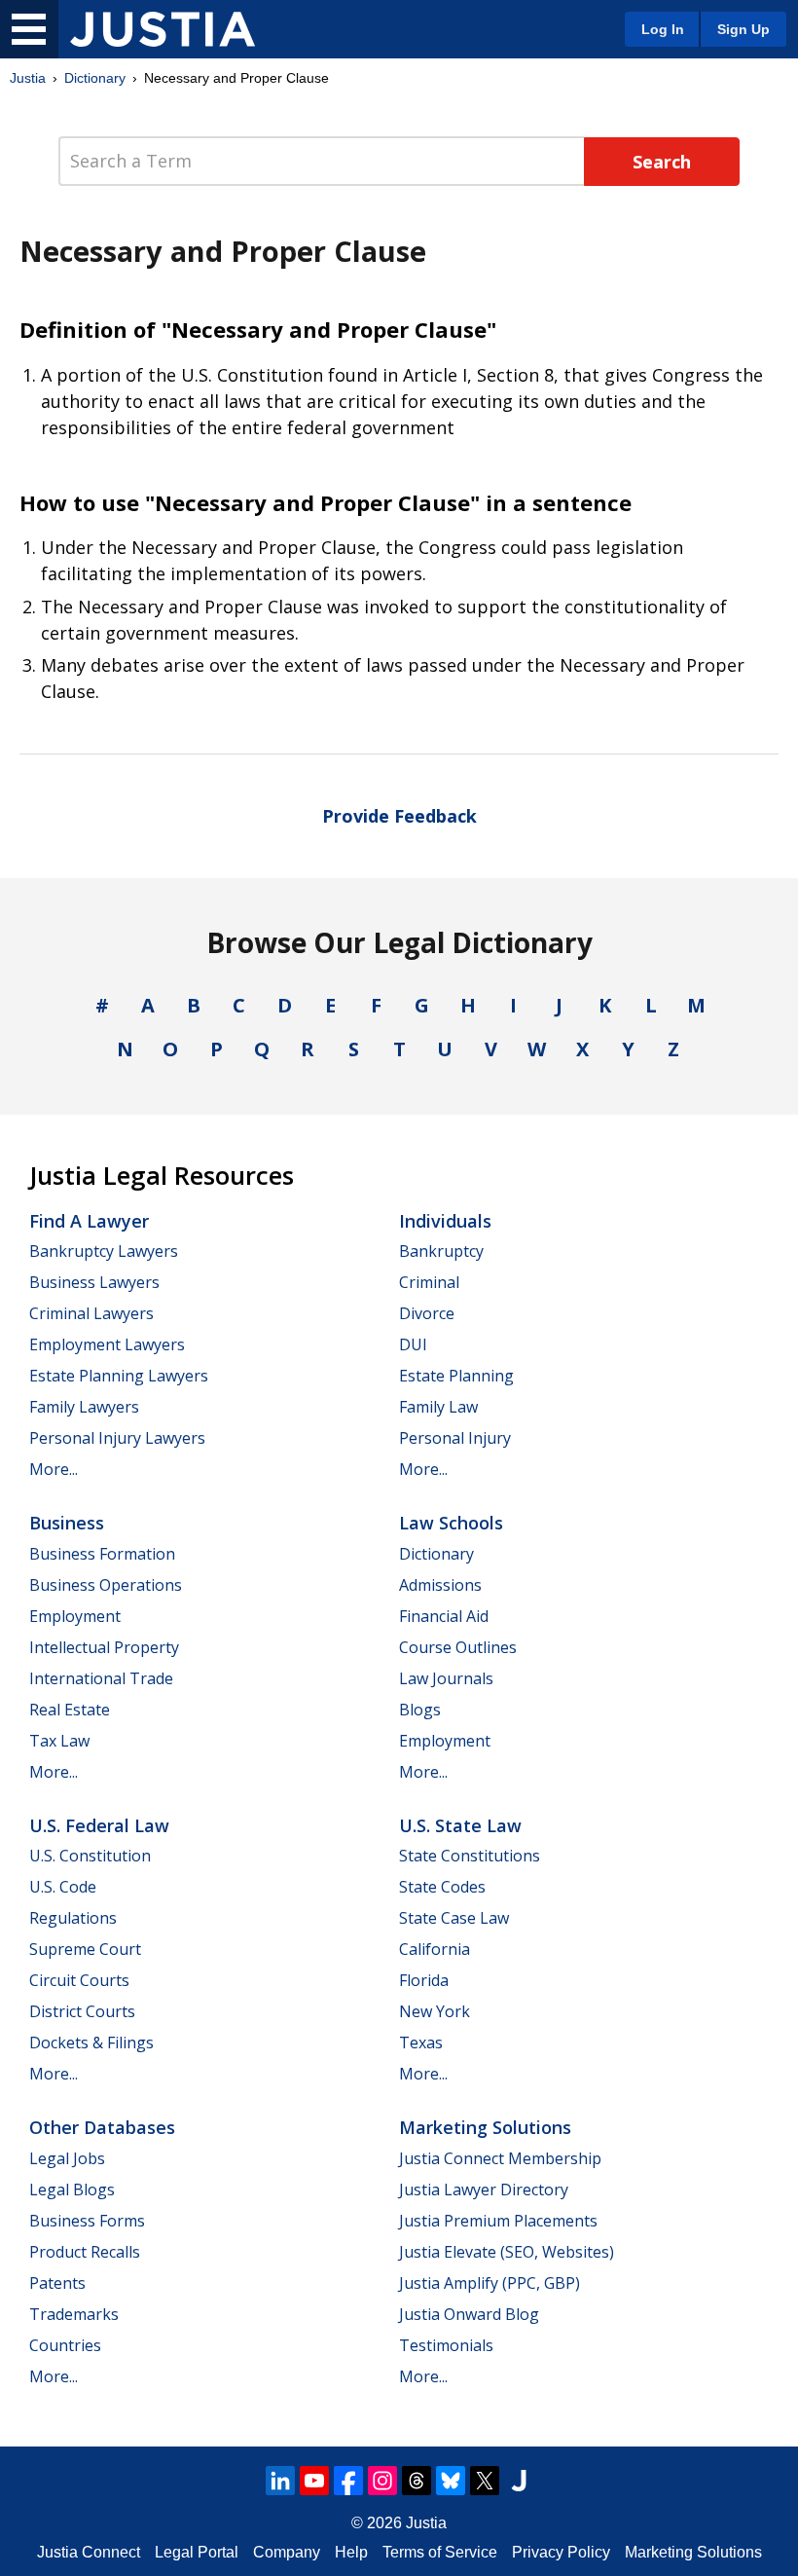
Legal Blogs (72, 2190)
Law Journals (446, 1678)
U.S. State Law (460, 1825)
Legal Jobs (67, 2158)
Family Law (438, 1407)
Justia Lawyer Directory (484, 2190)
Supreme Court (85, 1949)
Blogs (420, 1710)
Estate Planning (456, 1376)
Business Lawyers (94, 1282)
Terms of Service (440, 2552)
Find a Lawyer (89, 1221)
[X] (485, 2481)
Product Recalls (85, 2252)
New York (435, 2011)
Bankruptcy (441, 1251)
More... (54, 1469)
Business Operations (106, 1585)
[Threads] (417, 2481)
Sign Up (744, 29)
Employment (75, 1616)
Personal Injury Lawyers (117, 1438)
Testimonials (446, 2345)
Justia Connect (89, 2552)
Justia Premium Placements (498, 2221)
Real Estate (70, 1710)
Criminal (429, 1282)
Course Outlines (458, 1647)
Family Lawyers (84, 1407)
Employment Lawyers (107, 1344)
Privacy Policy (561, 2552)
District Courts (82, 2011)
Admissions (440, 1585)
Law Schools (451, 1523)
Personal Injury (455, 1438)
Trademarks (74, 2314)
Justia (28, 78)
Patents (57, 2283)
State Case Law (454, 1918)
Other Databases (102, 2127)
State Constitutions (470, 1856)
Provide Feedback (399, 816)
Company (287, 2552)
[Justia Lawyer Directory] (519, 2481)
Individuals (445, 1221)
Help (351, 2552)
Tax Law (59, 1741)
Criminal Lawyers (91, 1313)
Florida (424, 1980)
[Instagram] (382, 2481)
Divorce (427, 1313)
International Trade (101, 1678)
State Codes (442, 1887)
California (435, 1949)
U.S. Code (63, 1887)
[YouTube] (314, 2481)
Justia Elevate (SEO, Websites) (507, 2252)
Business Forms (87, 2221)
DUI (413, 1344)
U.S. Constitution (90, 1856)
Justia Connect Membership (500, 2158)
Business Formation (102, 1554)
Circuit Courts (79, 1980)
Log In (663, 29)
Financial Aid (444, 1616)
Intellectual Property (104, 1647)
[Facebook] (348, 2481)
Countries (65, 2345)
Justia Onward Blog (469, 2314)
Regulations (73, 1918)
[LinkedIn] (280, 2481)
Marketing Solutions (485, 2127)
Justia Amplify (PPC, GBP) (490, 2283)
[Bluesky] (451, 2481)
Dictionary (95, 78)
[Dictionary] (163, 29)
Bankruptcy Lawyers (104, 1251)
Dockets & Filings (91, 2042)
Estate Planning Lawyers (119, 1376)
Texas (421, 2042)
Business (67, 1523)
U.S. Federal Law (99, 1825)
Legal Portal (197, 2552)
